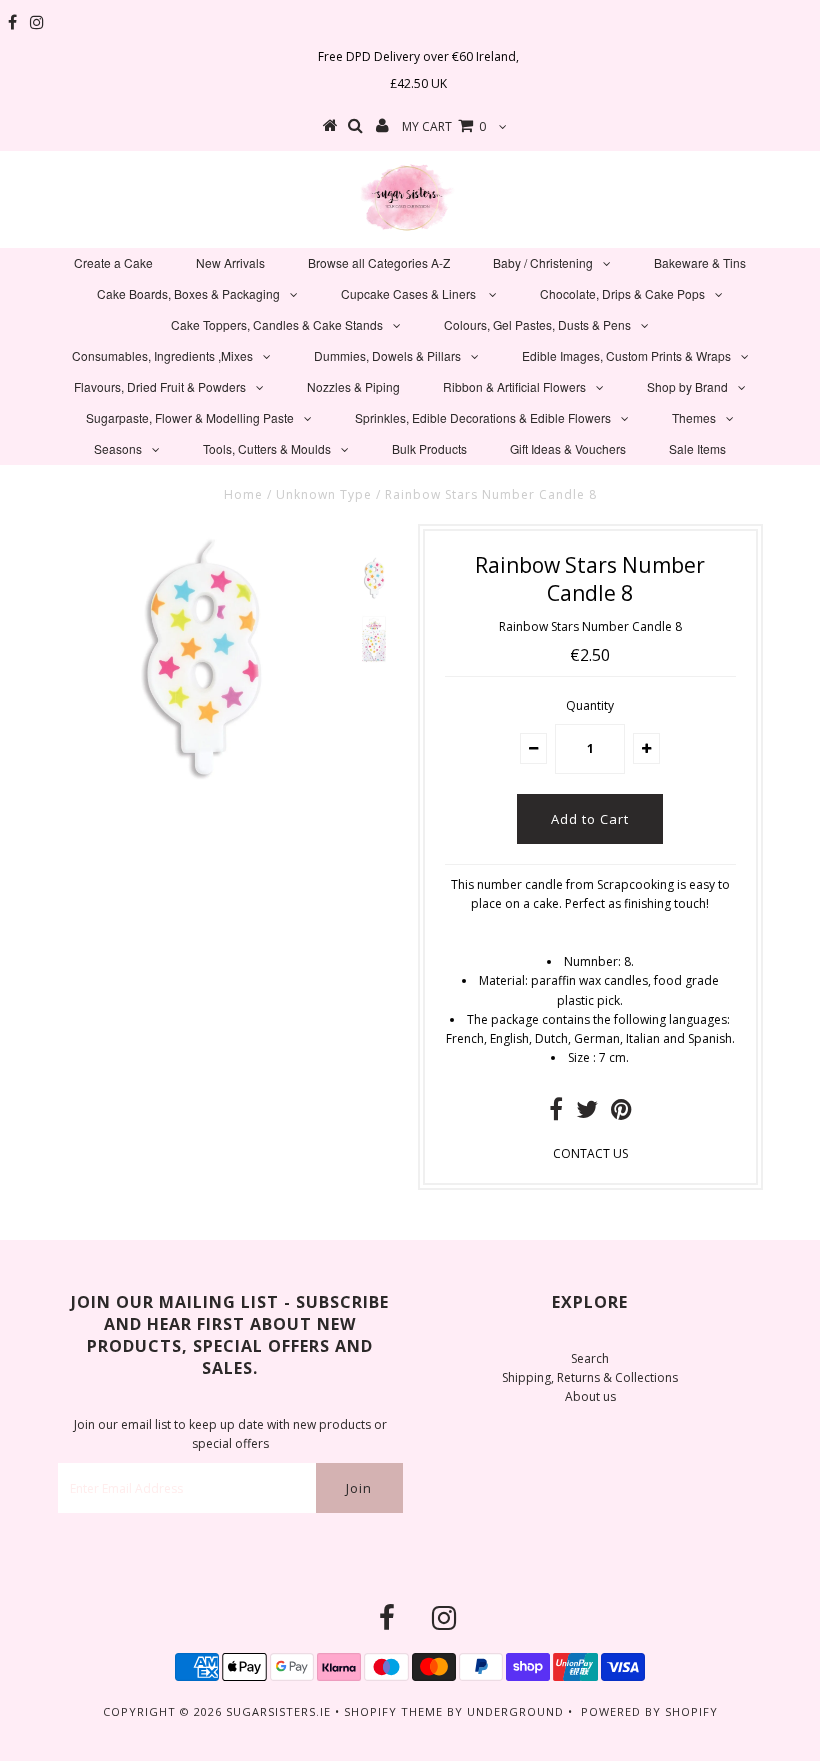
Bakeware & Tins (700, 262)
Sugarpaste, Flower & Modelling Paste (190, 417)
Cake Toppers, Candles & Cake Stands (277, 324)
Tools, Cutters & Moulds (267, 448)
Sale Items (697, 448)
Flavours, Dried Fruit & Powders (160, 386)
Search (590, 1358)
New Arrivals (230, 262)
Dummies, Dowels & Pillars (387, 355)
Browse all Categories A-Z (379, 262)
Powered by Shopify (649, 1711)
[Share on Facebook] (556, 1113)
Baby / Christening (543, 262)
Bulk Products (429, 448)
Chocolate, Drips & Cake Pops (622, 293)
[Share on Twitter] (587, 1113)
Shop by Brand (687, 386)
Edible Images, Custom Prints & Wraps (626, 355)
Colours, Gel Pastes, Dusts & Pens (537, 324)
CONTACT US (590, 1153)
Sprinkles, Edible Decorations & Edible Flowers (483, 417)
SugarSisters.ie (278, 1711)
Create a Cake (113, 262)
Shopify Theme (393, 1711)
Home (243, 494)
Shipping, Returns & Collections (590, 1377)
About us (590, 1396)
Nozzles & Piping (353, 386)
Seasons (118, 448)
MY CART (444, 126)
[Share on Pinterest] (621, 1113)
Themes (694, 417)
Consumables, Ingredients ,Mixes (162, 355)
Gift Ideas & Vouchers (568, 448)
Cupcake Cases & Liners (410, 293)
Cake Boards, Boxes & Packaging (188, 293)
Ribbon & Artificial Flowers (514, 386)
